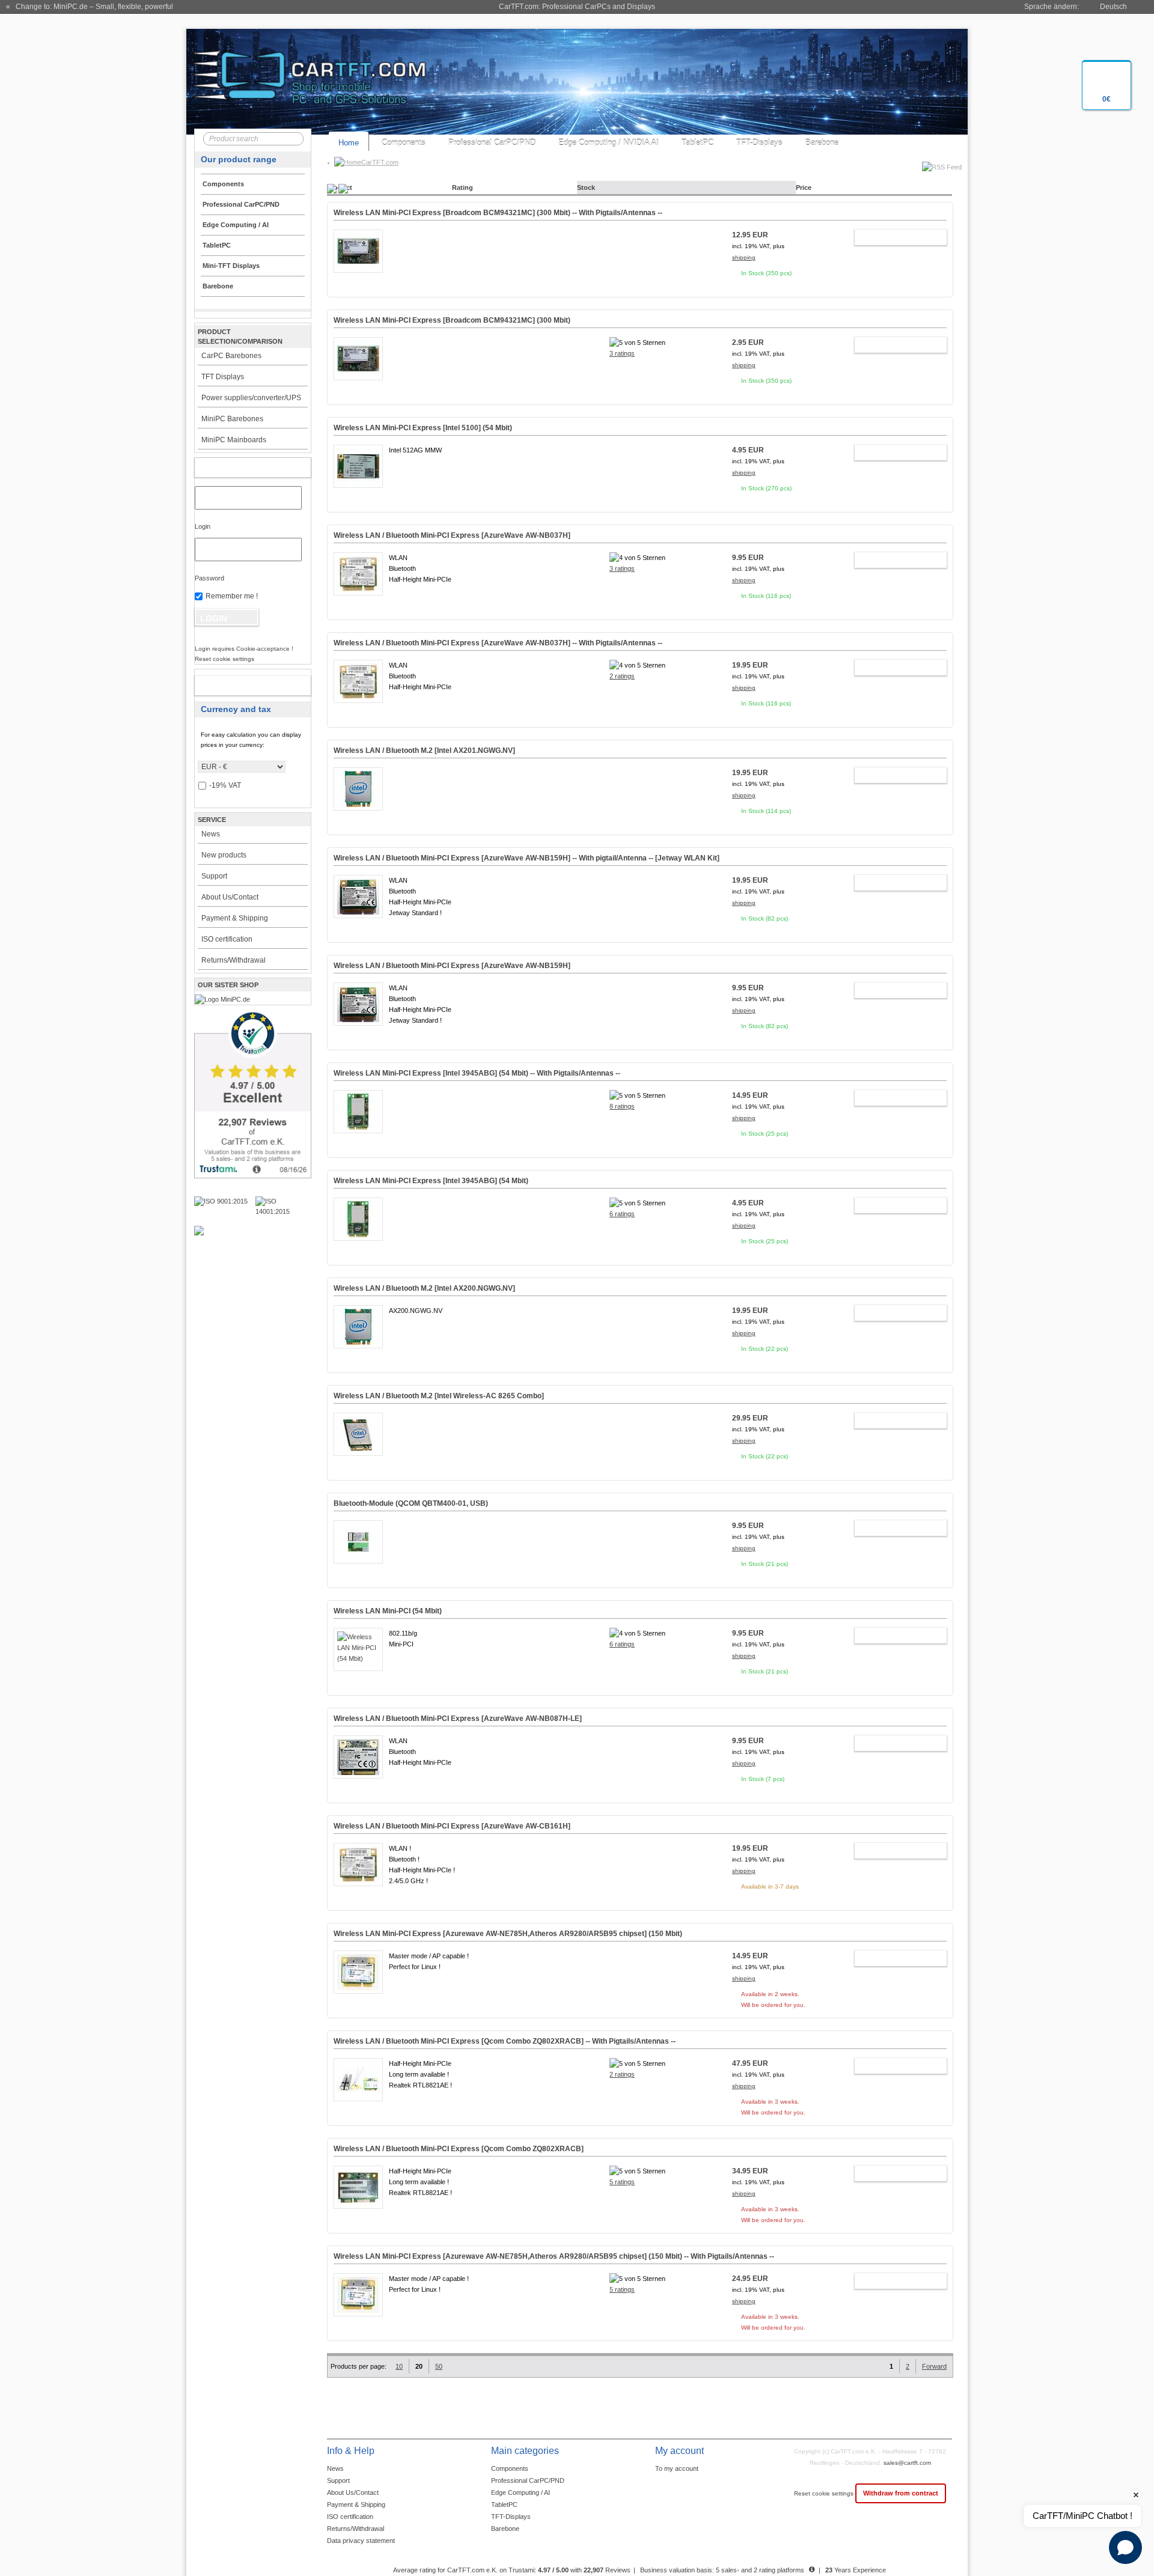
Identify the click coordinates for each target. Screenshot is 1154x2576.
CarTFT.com (380, 162)
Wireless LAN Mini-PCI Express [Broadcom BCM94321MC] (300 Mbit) (452, 320)
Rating (463, 187)
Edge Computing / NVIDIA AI (609, 143)
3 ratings (622, 353)
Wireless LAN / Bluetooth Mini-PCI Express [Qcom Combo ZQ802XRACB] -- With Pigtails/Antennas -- (505, 2041)
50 (439, 2366)
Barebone (822, 143)
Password (209, 578)
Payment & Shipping (235, 918)
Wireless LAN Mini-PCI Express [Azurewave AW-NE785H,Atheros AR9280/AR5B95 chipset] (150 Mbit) (508, 1934)
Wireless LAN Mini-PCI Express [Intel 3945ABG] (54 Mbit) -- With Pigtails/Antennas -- (477, 1073)
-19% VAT (225, 785)
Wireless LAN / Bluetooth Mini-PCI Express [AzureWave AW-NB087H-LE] (458, 1719)
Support (214, 876)
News (211, 834)
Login (203, 526)
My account (240, 467)
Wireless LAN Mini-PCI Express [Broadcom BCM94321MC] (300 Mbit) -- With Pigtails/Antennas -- (498, 213)
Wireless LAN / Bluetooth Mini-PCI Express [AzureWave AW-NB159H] (452, 966)
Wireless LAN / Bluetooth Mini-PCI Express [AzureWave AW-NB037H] (452, 535)
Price (804, 187)
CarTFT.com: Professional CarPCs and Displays (577, 7)
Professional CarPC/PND (492, 143)
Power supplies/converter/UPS (251, 398)
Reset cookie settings (825, 2493)
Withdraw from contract (901, 2493)
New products (224, 855)
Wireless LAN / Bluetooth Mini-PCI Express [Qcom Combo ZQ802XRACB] (459, 2149)
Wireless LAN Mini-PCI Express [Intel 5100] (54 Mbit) (423, 428)
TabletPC (698, 143)
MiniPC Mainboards (234, 440)
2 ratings (622, 676)
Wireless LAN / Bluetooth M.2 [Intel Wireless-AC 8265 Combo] (439, 1396)
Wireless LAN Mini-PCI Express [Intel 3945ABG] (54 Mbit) (431, 1181)
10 (399, 2366)
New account (240, 686)
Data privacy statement (361, 2541)
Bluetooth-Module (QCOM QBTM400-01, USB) (411, 1503)
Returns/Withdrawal (234, 960)
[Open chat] (1125, 2547)
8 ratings (622, 1106)
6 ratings (622, 1214)
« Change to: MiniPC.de (90, 7)
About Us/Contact (230, 897)
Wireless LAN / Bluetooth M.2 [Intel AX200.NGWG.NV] (424, 1288)
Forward (934, 2366)
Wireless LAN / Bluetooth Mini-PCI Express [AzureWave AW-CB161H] (452, 1826)
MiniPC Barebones (232, 419)
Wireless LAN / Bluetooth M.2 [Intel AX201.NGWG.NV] (424, 751)
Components (404, 143)
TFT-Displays (759, 143)
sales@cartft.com (907, 2463)
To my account (677, 2468)
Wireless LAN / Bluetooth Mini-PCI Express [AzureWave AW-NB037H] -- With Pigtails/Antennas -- (498, 643)
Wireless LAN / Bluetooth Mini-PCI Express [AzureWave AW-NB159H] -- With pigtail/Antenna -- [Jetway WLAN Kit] (527, 858)
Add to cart (895, 237)
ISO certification (227, 939)
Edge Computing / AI (521, 2492)
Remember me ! (232, 596)
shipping (744, 257)
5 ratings (622, 2182)
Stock (586, 187)
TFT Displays (223, 377)
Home (349, 143)
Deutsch (1113, 7)
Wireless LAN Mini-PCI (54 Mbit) (388, 1611)
